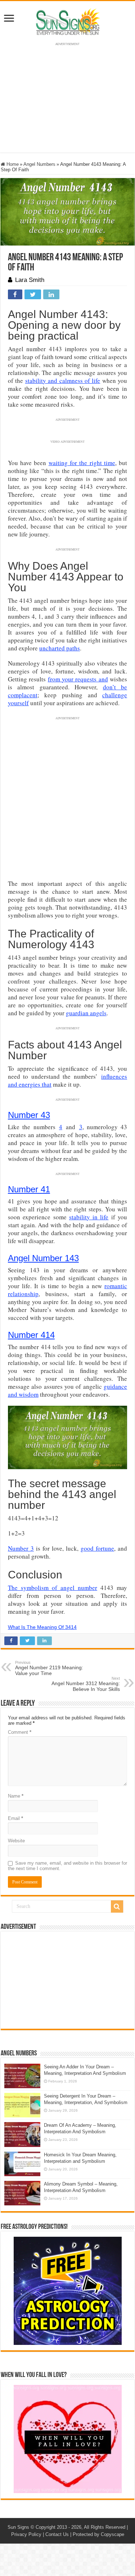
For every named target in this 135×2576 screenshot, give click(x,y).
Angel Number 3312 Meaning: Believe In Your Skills (86, 1684)
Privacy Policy (26, 2534)
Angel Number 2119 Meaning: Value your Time (49, 1668)
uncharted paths (60, 648)
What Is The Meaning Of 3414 (42, 1627)
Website (16, 1841)
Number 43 (29, 1115)
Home (12, 164)
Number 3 (21, 1548)
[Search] (117, 1906)
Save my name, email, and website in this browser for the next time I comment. (67, 1866)
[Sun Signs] (68, 21)
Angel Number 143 (43, 1258)
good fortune (97, 1548)
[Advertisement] (68, 1980)
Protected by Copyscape (98, 2534)
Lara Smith (30, 280)
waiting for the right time (82, 463)
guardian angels (86, 1013)
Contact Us (57, 2534)
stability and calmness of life (63, 381)
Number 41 (29, 1189)
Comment (20, 1732)
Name (16, 1796)
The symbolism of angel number (53, 1588)
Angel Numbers (39, 164)
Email (15, 1818)
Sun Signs (18, 2527)
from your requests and (78, 679)
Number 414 (31, 1335)
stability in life (89, 1217)
